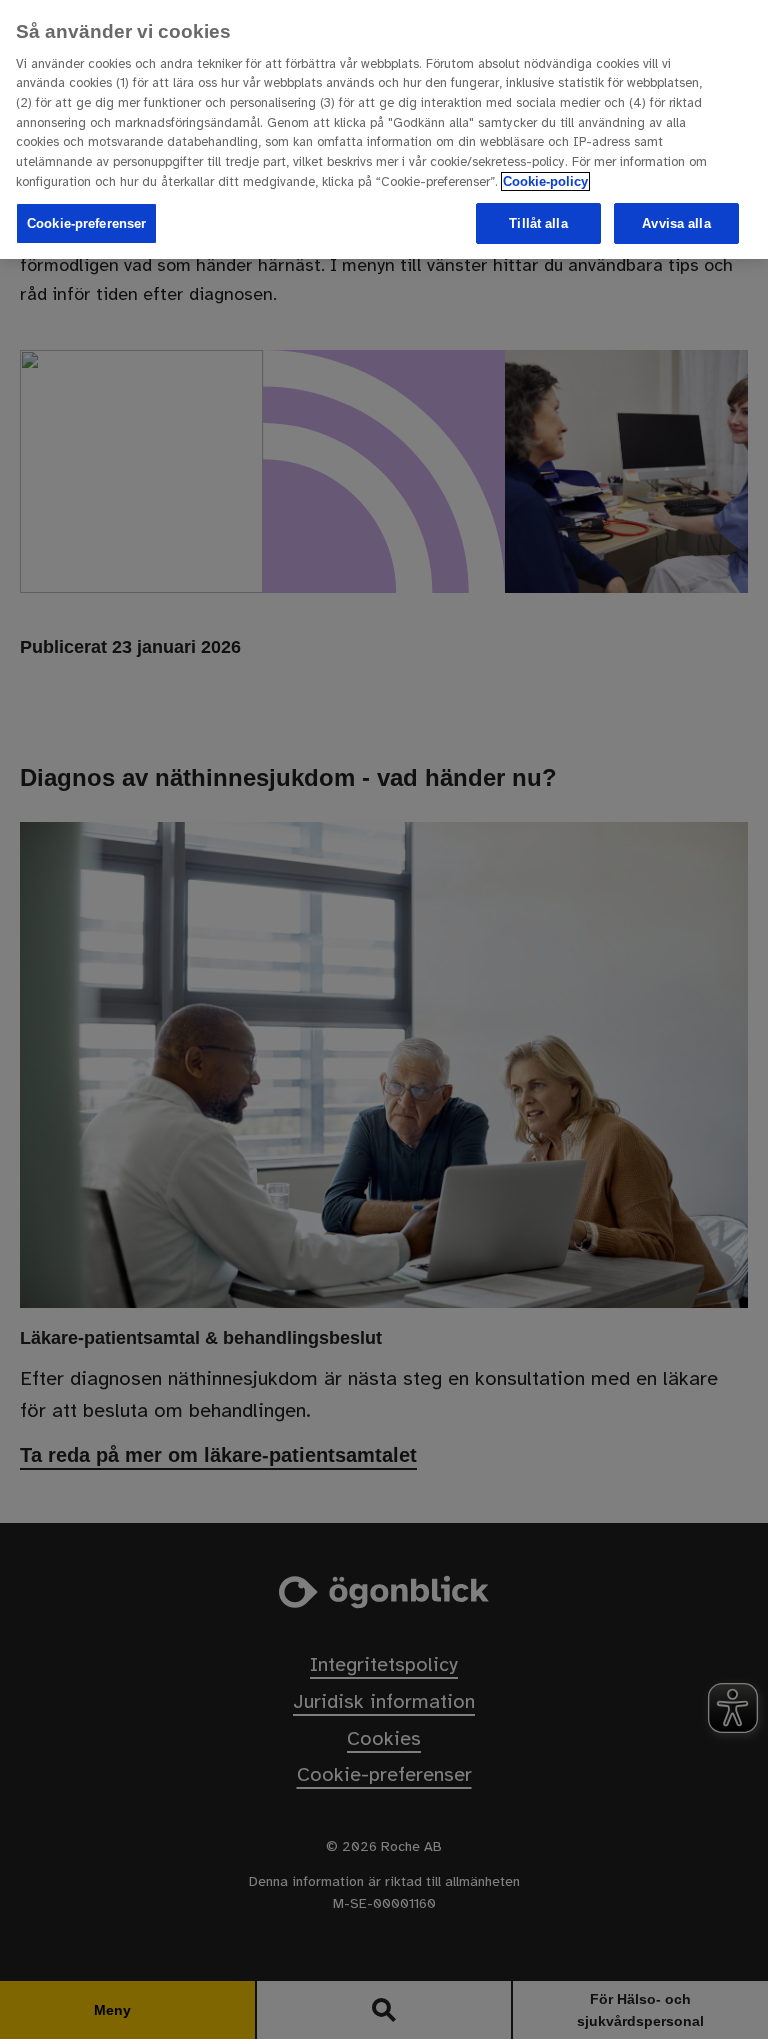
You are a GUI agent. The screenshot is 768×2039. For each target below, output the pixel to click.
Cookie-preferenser (86, 223)
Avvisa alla (676, 223)
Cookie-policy (545, 181)
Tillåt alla (538, 223)
